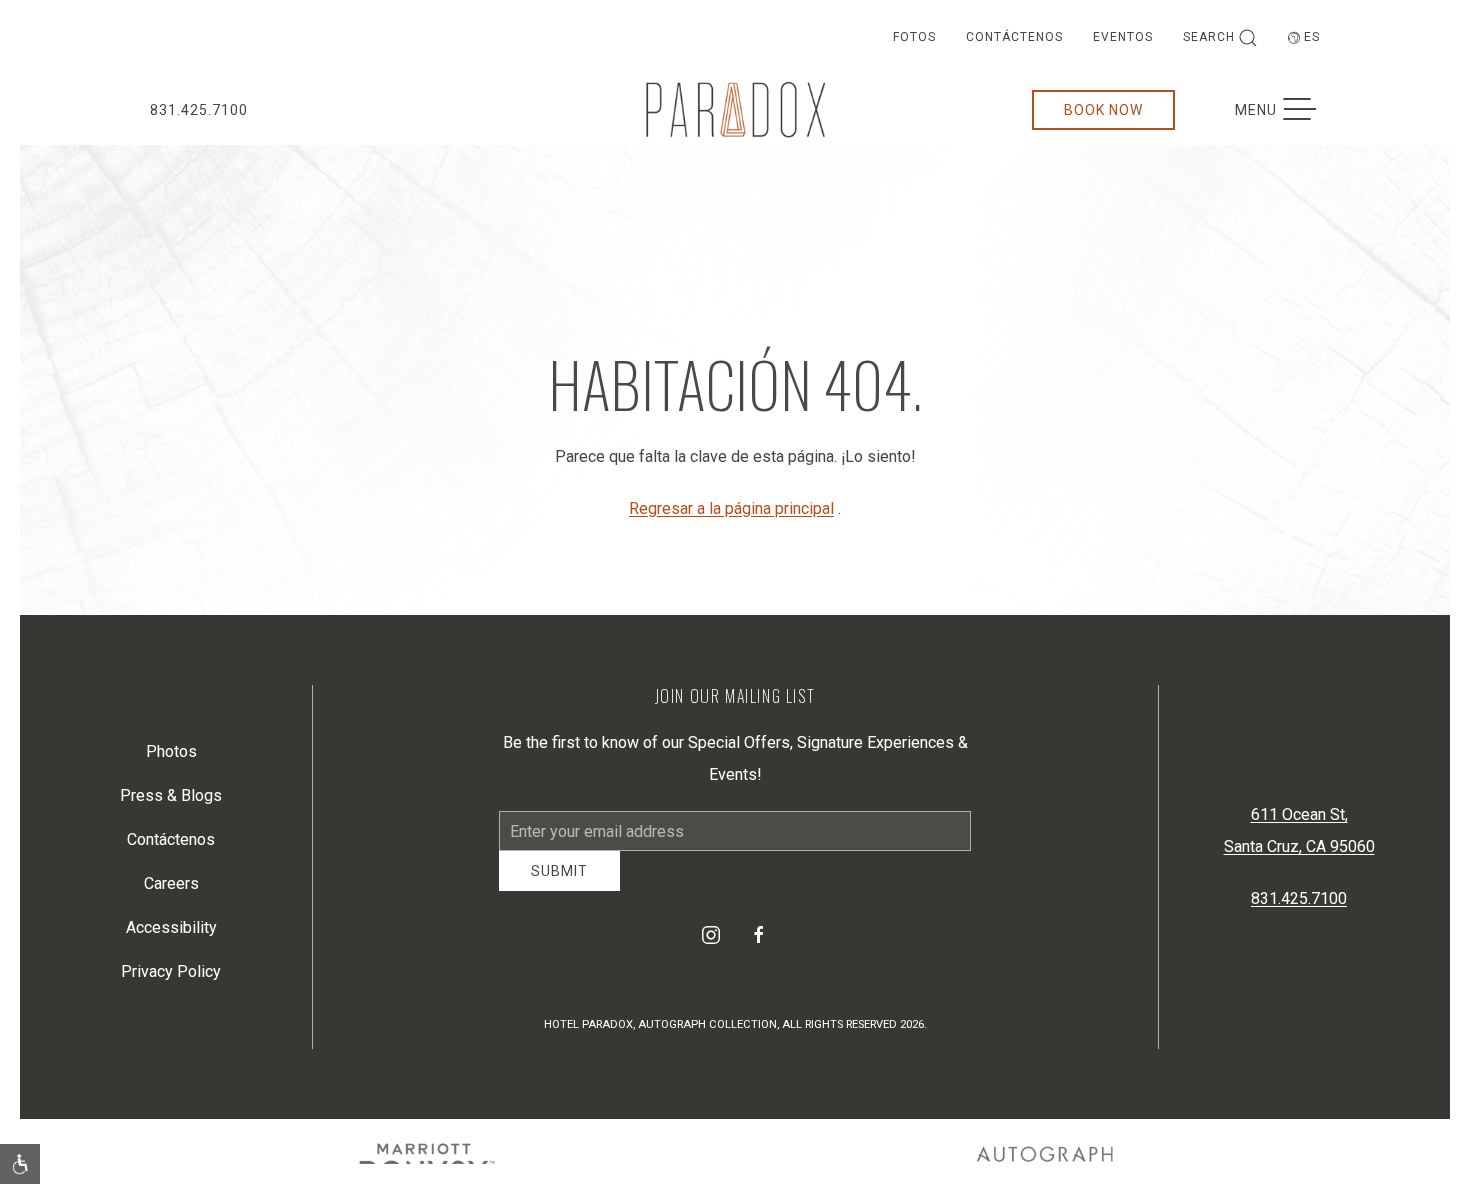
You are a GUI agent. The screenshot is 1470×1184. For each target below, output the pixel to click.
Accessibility (171, 934)
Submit (559, 886)
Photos (171, 758)
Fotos (914, 37)
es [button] (1312, 37)
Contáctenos (1014, 37)
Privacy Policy (171, 978)
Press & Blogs (171, 802)
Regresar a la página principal (731, 508)
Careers (171, 890)
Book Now (1103, 110)
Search (1209, 37)
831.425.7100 (199, 110)
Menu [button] (1285, 110)
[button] (20, 1164)
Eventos (1123, 37)
